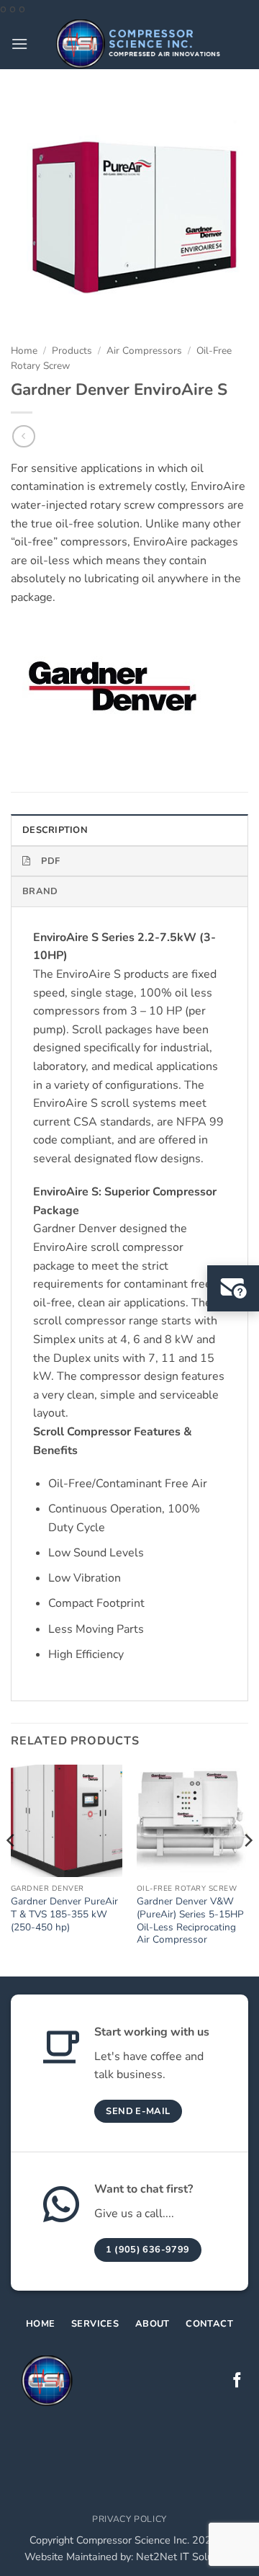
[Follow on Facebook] (237, 2381)
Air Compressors (144, 351)
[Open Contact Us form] (233, 1288)
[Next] (247, 1869)
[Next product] (23, 436)
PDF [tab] (50, 861)
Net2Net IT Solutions (186, 2557)
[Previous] (12, 1869)
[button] (19, 44)
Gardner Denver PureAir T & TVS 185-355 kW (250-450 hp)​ (64, 1914)
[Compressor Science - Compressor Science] (138, 44)
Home (24, 351)
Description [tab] (55, 830)
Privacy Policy (129, 2519)
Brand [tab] (40, 891)
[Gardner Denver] (110, 687)
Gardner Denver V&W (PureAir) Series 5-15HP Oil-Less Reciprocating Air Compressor (190, 1921)
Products (72, 351)
